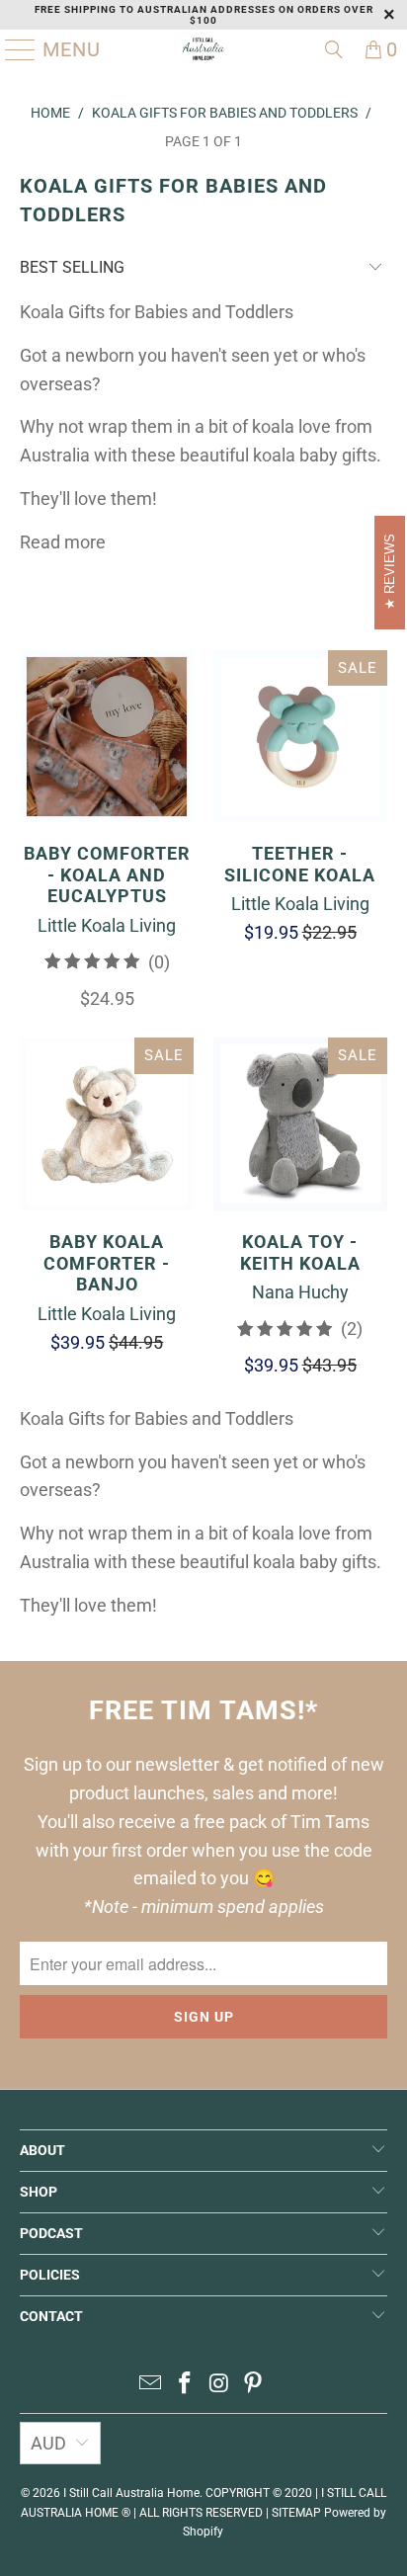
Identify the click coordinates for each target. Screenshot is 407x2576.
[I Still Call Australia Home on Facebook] (186, 2385)
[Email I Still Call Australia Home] (151, 2385)
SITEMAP (296, 2513)
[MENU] (13, 49)
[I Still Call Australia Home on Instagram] (219, 2385)
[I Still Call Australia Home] (203, 49)
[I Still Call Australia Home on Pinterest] (254, 2385)
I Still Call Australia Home (131, 2493)
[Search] (334, 49)
